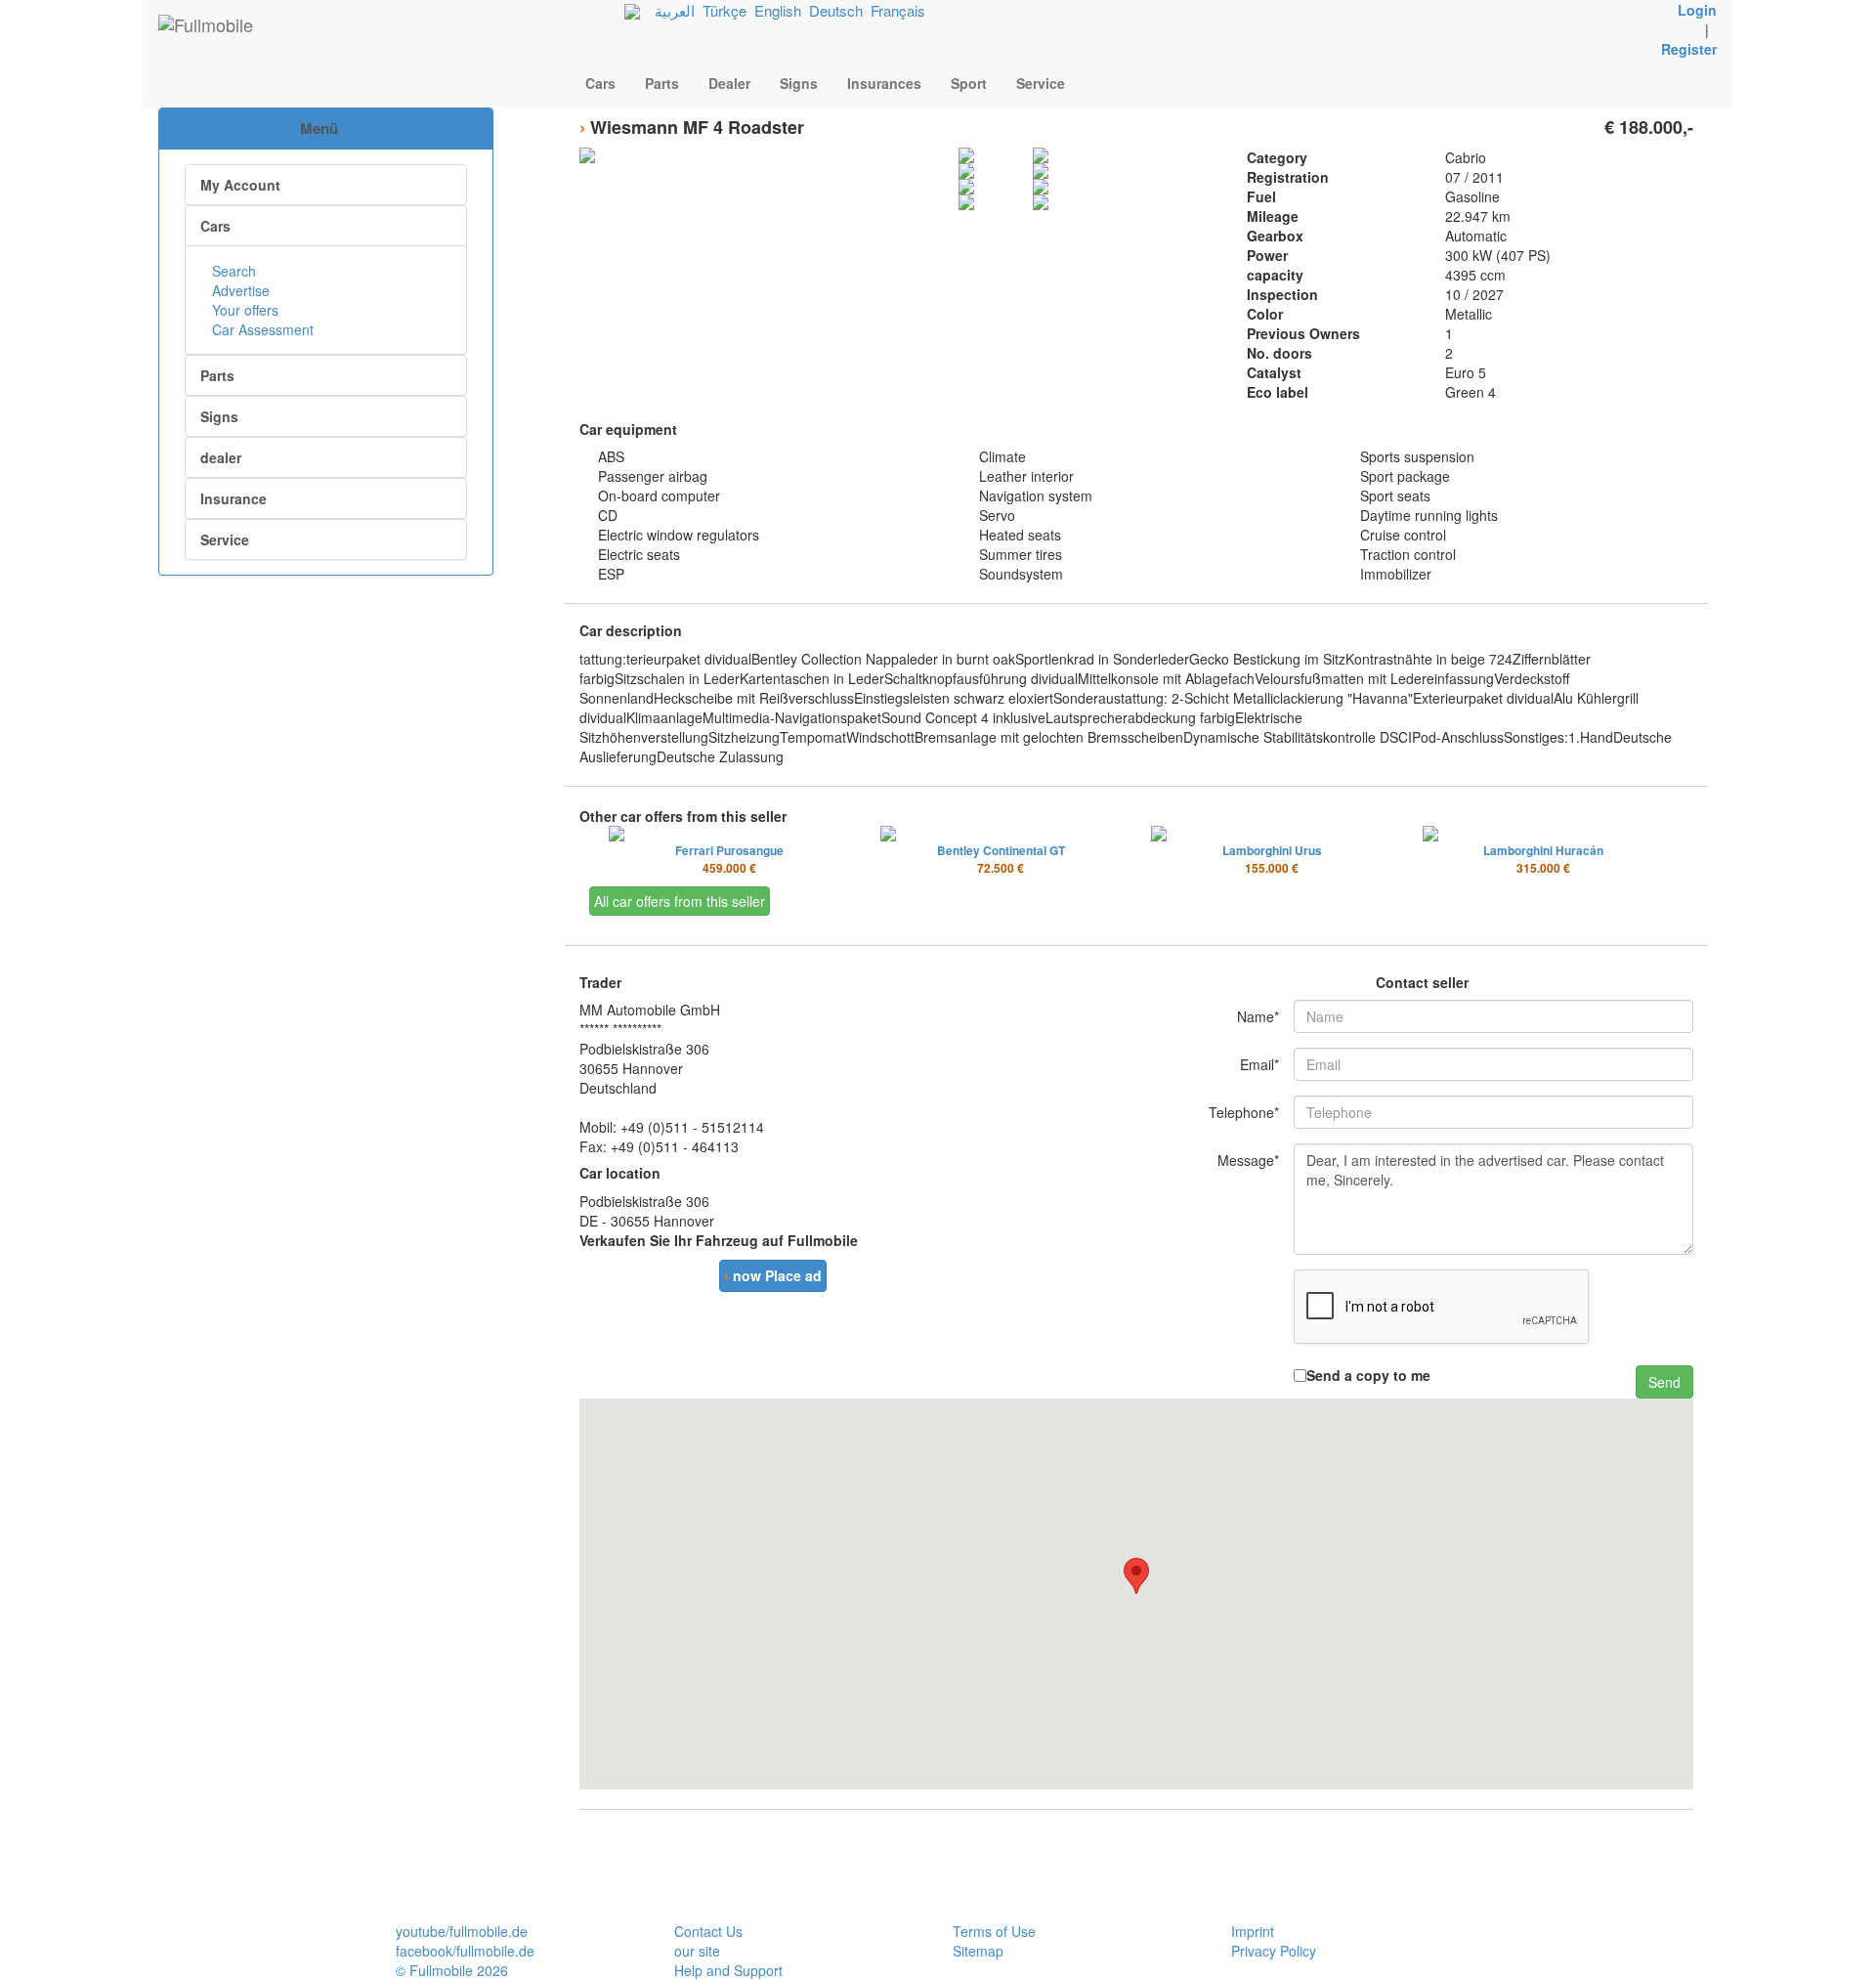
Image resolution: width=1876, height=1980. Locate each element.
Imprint (1253, 1931)
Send (1664, 1382)
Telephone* (1244, 1112)
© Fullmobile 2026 (452, 1970)
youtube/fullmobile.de (462, 1931)
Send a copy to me (1368, 1375)
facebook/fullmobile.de (465, 1951)
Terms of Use (994, 1931)
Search (232, 271)
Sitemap (978, 1951)
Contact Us (708, 1931)
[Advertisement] (326, 678)
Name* (1258, 1016)
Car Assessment (261, 329)
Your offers (243, 310)
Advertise (239, 290)
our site (697, 1951)
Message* (1248, 1160)
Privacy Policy (1274, 1951)
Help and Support (728, 1970)
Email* (1259, 1064)
